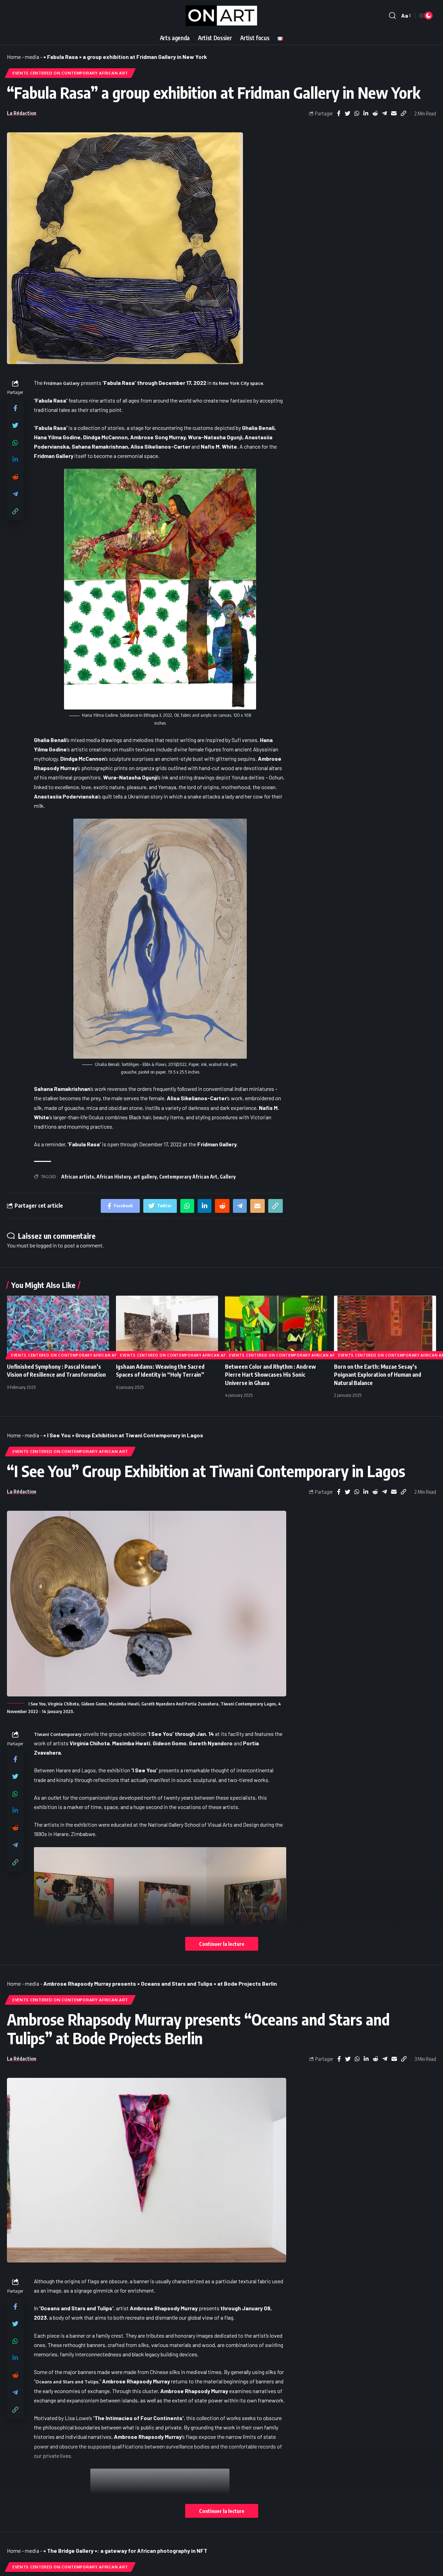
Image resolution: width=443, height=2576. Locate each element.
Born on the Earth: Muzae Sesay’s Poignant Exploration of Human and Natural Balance (378, 1375)
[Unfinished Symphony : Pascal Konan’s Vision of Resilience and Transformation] (58, 1326)
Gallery (228, 1177)
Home (14, 57)
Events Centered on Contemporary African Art (70, 73)
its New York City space (238, 383)
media (32, 57)
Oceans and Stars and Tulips (67, 2382)
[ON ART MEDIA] (221, 16)
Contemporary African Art (188, 1177)
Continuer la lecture (222, 1944)
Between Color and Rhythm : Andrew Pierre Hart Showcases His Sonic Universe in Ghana (270, 1375)
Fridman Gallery (62, 383)
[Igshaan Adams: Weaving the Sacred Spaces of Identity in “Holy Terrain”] (167, 1326)
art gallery (145, 1177)
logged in (47, 1245)
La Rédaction (22, 113)
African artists (78, 1177)
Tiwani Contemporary (58, 1734)
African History (114, 1177)
